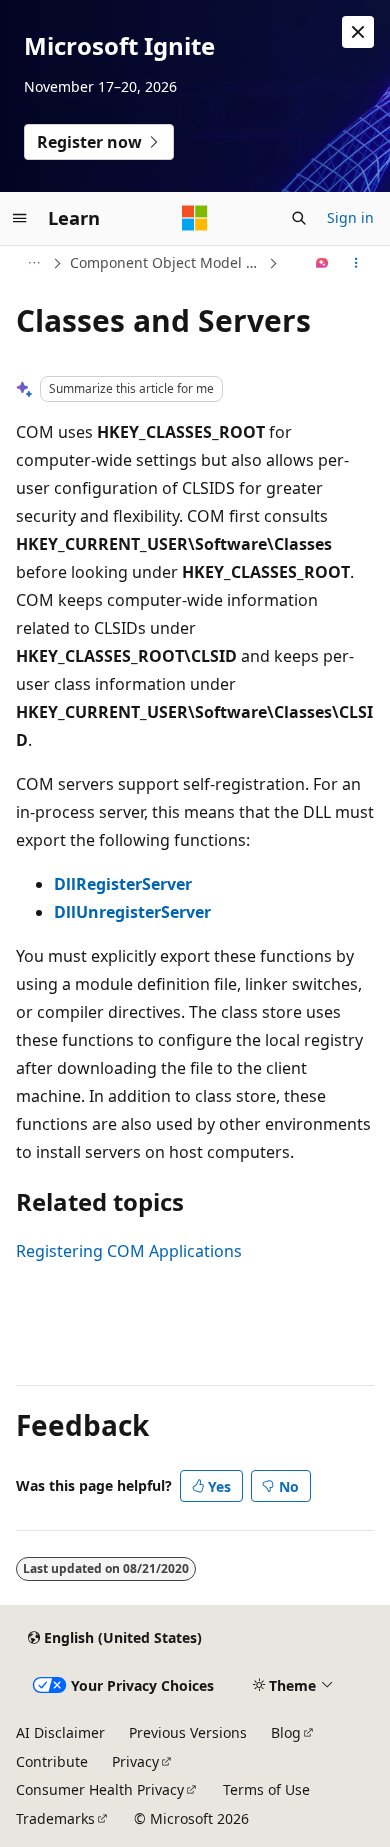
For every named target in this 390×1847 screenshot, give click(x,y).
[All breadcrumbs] (33, 263)
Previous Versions (188, 1732)
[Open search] (299, 218)
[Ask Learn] (322, 263)
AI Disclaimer (60, 1732)
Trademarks (55, 1818)
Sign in (350, 217)
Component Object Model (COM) (167, 262)
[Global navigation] (20, 218)
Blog (286, 1732)
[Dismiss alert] (358, 32)
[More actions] (356, 263)
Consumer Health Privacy (100, 1789)
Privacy (135, 1761)
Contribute (52, 1761)
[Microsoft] (195, 218)
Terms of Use (266, 1789)
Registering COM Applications (129, 1251)
